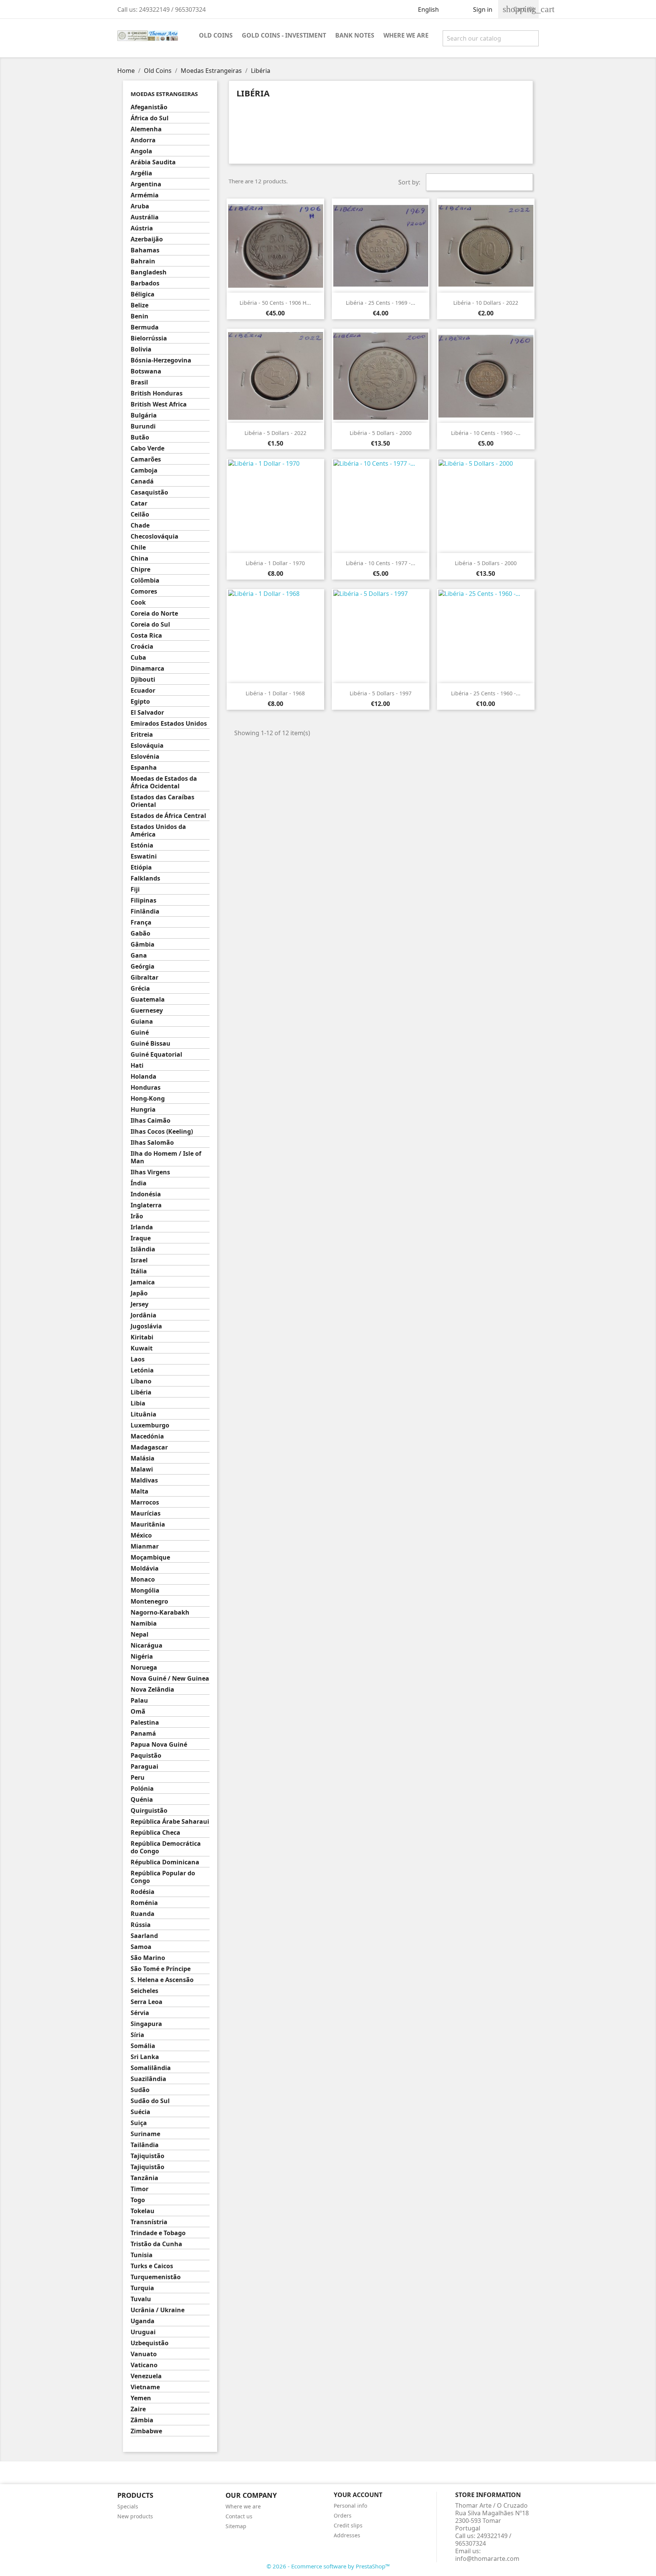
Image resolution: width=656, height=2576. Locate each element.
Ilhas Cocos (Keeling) (162, 1132)
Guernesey (147, 1011)
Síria (137, 2035)
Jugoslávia (146, 1326)
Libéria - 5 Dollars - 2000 (381, 433)
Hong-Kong (148, 1099)
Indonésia (146, 1194)
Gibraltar (144, 978)
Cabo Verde (147, 448)
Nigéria (142, 1657)
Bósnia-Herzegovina (161, 360)
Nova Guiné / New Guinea (170, 1679)
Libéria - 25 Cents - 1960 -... (486, 693)
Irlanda (142, 1227)
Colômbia (145, 581)
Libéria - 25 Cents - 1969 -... (381, 303)
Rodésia (143, 1892)
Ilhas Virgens (150, 1172)
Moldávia (145, 1568)
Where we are (406, 35)
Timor (140, 2189)
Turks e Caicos (152, 2266)
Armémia (145, 195)
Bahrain (143, 261)
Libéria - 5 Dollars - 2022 (275, 433)
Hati (137, 1066)
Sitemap (236, 2526)
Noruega (144, 1668)
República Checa (155, 1833)
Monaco (143, 1579)
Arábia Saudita (153, 162)
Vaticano (144, 2365)
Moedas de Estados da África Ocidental (164, 782)
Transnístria (149, 2222)
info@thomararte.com (487, 2559)
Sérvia (140, 2013)
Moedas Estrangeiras (164, 94)
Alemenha (146, 129)
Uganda (143, 2321)
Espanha (144, 768)
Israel (139, 1260)
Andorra (143, 140)
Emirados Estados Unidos (169, 724)
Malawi (142, 1469)
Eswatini (144, 856)
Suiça (139, 2123)
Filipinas (143, 900)
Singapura (146, 2024)
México (141, 1535)
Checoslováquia (155, 536)
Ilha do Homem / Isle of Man (166, 1157)
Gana (139, 956)
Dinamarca (147, 669)
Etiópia (141, 867)
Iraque (141, 1238)
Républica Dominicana (165, 1862)
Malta (140, 1491)
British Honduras (157, 393)
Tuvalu (141, 2299)
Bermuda (145, 327)
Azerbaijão (147, 239)
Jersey (140, 1304)
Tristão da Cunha (156, 2244)
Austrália (145, 217)
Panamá (143, 1734)
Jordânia (143, 1315)
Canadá (142, 481)
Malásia (143, 1458)
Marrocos (145, 1502)
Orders (343, 2515)
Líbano (141, 1381)
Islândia (143, 1249)
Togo (138, 2200)
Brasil (139, 382)
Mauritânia (148, 1524)
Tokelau (143, 2211)
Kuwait (142, 1348)
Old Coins (216, 35)
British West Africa (159, 404)
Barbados (145, 283)
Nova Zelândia (152, 1690)
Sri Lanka (145, 2057)
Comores (144, 592)
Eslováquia (147, 746)
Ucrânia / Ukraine (158, 2310)
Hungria (143, 1110)
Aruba (140, 206)
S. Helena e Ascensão (162, 1980)
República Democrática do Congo (166, 1847)
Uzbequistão (150, 2343)
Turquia (142, 2288)
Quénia (142, 1800)
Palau (139, 1701)
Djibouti (143, 680)
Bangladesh (149, 272)
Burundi (143, 426)
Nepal (140, 1635)
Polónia (142, 1789)
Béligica (143, 294)
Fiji (135, 889)
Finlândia (145, 911)
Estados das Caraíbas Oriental (162, 801)
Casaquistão (149, 492)
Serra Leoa (147, 2002)
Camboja (144, 470)
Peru (138, 1778)
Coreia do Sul (150, 625)
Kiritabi (142, 1337)
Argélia (141, 173)
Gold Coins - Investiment (284, 35)
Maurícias (146, 1513)
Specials (128, 2506)
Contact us (239, 2516)
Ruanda (143, 1914)
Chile (138, 547)
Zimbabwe (146, 2431)
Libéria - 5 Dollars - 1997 (381, 693)
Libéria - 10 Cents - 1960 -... (486, 433)
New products (135, 2516)
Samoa (141, 1947)
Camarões (146, 459)
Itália (139, 1271)
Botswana (146, 371)
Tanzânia (144, 2178)
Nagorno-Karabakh (160, 1613)
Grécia (140, 989)
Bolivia (141, 349)
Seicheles (144, 1991)
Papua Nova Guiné (159, 1745)
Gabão (140, 934)
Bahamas (145, 250)
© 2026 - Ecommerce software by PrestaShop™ (328, 2566)
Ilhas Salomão (152, 1143)
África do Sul (150, 118)
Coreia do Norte (154, 614)
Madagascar (149, 1447)
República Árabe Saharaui (170, 1822)
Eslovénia (145, 757)
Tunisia (142, 2255)
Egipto (140, 702)
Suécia (140, 2112)
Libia (138, 1403)
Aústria (142, 228)
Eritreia (142, 735)
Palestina (145, 1723)
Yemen (141, 2398)
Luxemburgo (150, 1425)
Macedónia (147, 1436)
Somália (143, 2046)
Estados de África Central (168, 816)
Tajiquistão (147, 2156)
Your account (358, 2495)
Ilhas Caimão (151, 1121)
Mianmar (145, 1546)
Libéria (141, 1392)
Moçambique (150, 1557)
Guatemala (148, 1000)
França (141, 922)
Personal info (350, 2506)
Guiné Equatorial (156, 1055)
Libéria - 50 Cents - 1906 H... (275, 303)
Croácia (142, 647)
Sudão (140, 2090)
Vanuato (144, 2354)
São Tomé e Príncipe (161, 1969)
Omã (138, 1712)
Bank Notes (355, 35)
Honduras (146, 1088)
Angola (141, 151)
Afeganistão (149, 107)
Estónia (142, 845)
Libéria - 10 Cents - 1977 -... (381, 563)
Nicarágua (147, 1646)
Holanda (143, 1077)
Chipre (140, 570)
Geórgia (143, 967)
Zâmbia (142, 2420)
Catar (139, 503)
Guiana (142, 1022)
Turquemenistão (156, 2277)
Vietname (145, 2387)
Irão (137, 1216)
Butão (140, 437)
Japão (139, 1293)
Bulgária (144, 415)
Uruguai (143, 2332)
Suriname (145, 2134)
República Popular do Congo (163, 1877)
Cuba (138, 658)
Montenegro (149, 1602)
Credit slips (348, 2525)
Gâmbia (143, 945)
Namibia (144, 1624)
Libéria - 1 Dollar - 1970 (275, 563)
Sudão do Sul (150, 2101)
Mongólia (145, 1591)
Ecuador (143, 691)
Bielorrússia (149, 338)
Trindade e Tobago (158, 2233)
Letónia (142, 1370)
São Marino (148, 1958)
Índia (139, 1183)
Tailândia (145, 2145)
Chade (140, 525)
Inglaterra (146, 1205)
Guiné (140, 1033)
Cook (138, 603)
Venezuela (146, 2376)
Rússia (141, 1925)
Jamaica (143, 1282)
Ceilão (140, 514)
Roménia (144, 1903)
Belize (140, 305)
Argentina (146, 184)
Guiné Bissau (151, 1044)
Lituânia (143, 1414)
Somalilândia (151, 2068)
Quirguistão (149, 1811)
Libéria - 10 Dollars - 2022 (486, 303)
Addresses (347, 2535)
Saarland (144, 1936)
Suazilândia (148, 2079)
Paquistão (146, 1756)
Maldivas (144, 1480)
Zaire (138, 2409)
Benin (140, 316)
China (140, 559)
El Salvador (147, 713)
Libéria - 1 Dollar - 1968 (275, 693)
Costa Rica (146, 636)
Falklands (145, 878)
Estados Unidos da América (158, 831)
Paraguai (144, 1767)
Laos (138, 1359)
